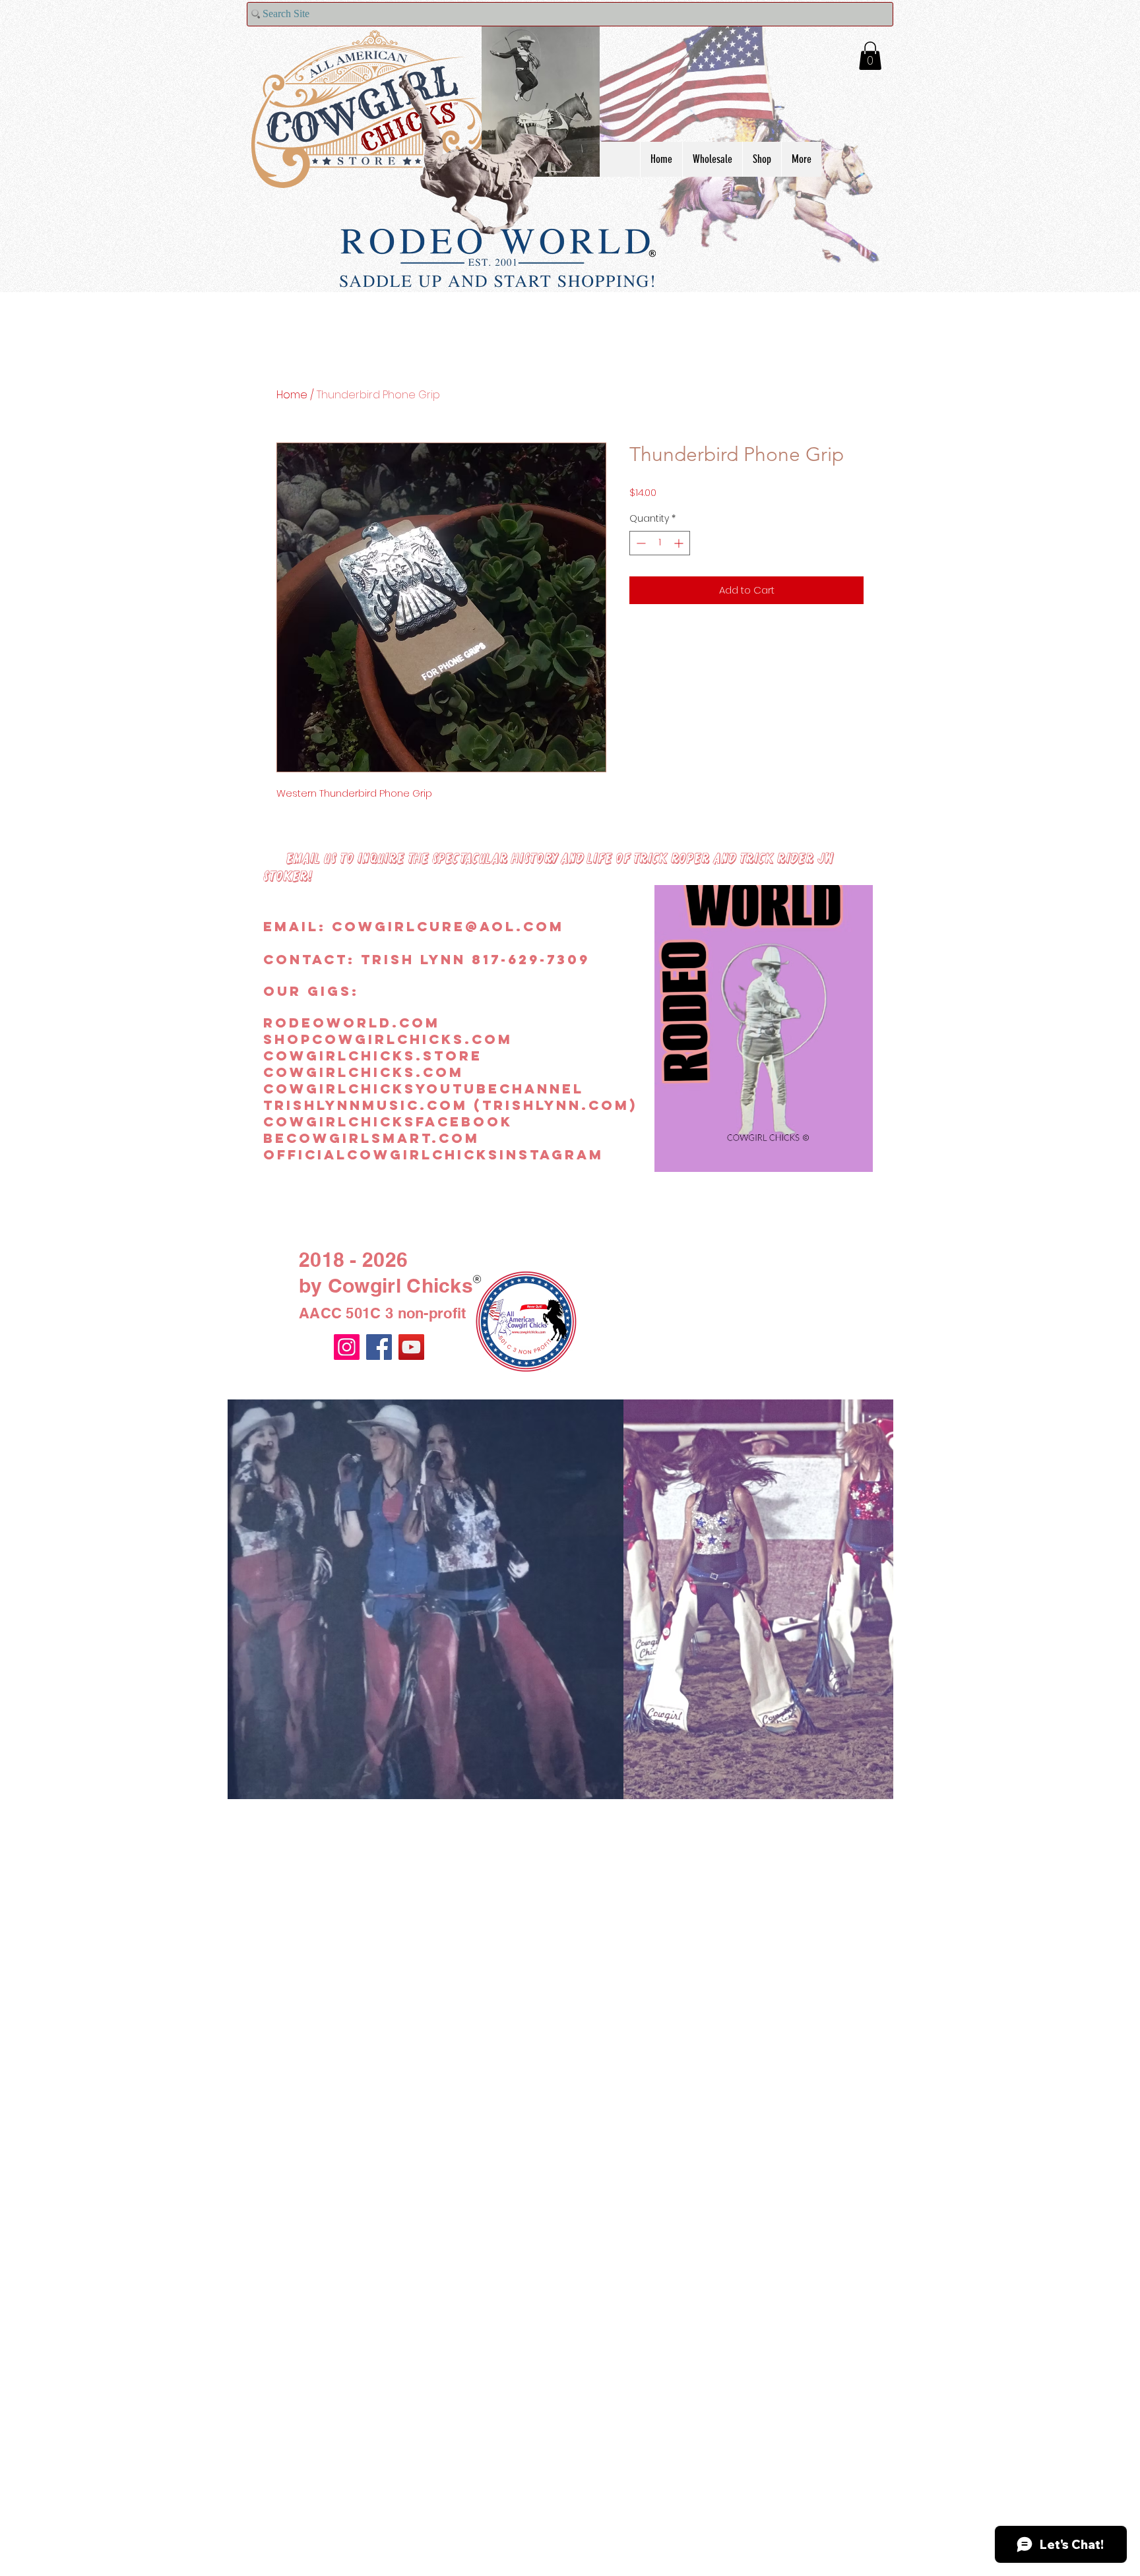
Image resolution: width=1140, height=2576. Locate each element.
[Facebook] (379, 1347)
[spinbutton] (660, 543)
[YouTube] (411, 1347)
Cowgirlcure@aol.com (448, 926)
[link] (870, 56)
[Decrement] (640, 543)
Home (292, 395)
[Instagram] (347, 1347)
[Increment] (680, 543)
